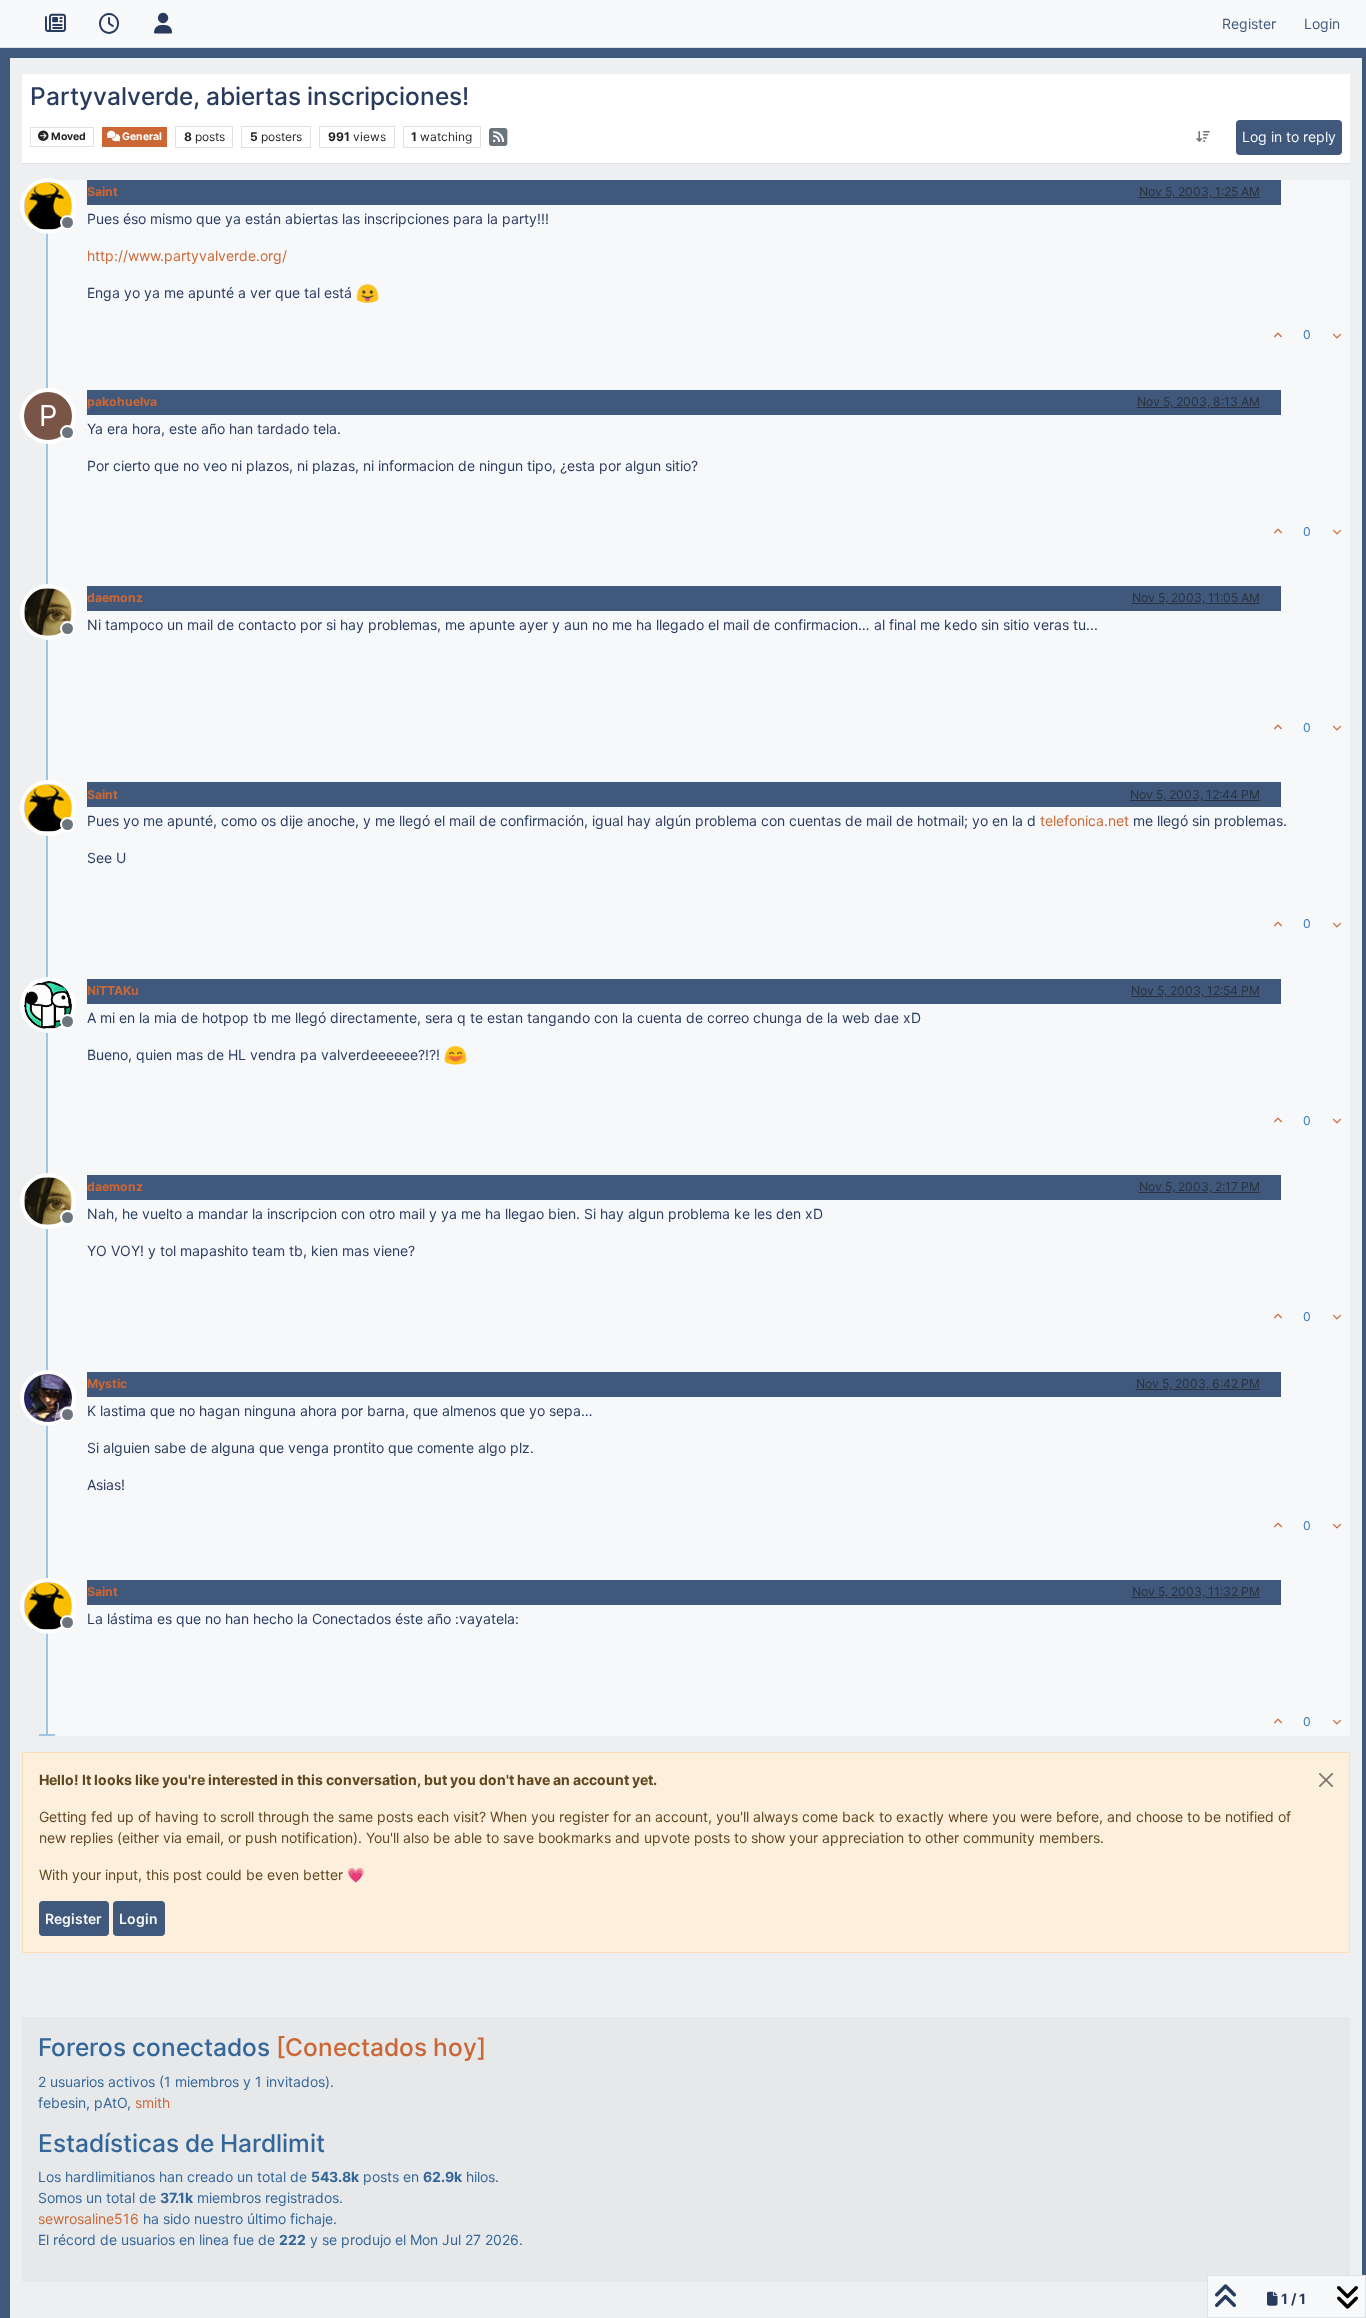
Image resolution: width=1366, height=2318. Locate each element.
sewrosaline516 (88, 2218)
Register (73, 1918)
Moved (67, 136)
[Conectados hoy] (381, 2047)
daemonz (115, 597)
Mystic (107, 1383)
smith (152, 2102)
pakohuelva (122, 401)
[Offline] (55, 203)
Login (138, 1918)
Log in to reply (1289, 136)
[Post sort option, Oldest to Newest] (1202, 137)
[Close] (1326, 1780)
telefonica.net (1084, 820)
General (141, 136)
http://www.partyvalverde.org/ (187, 255)
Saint (102, 191)
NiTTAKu (113, 990)
